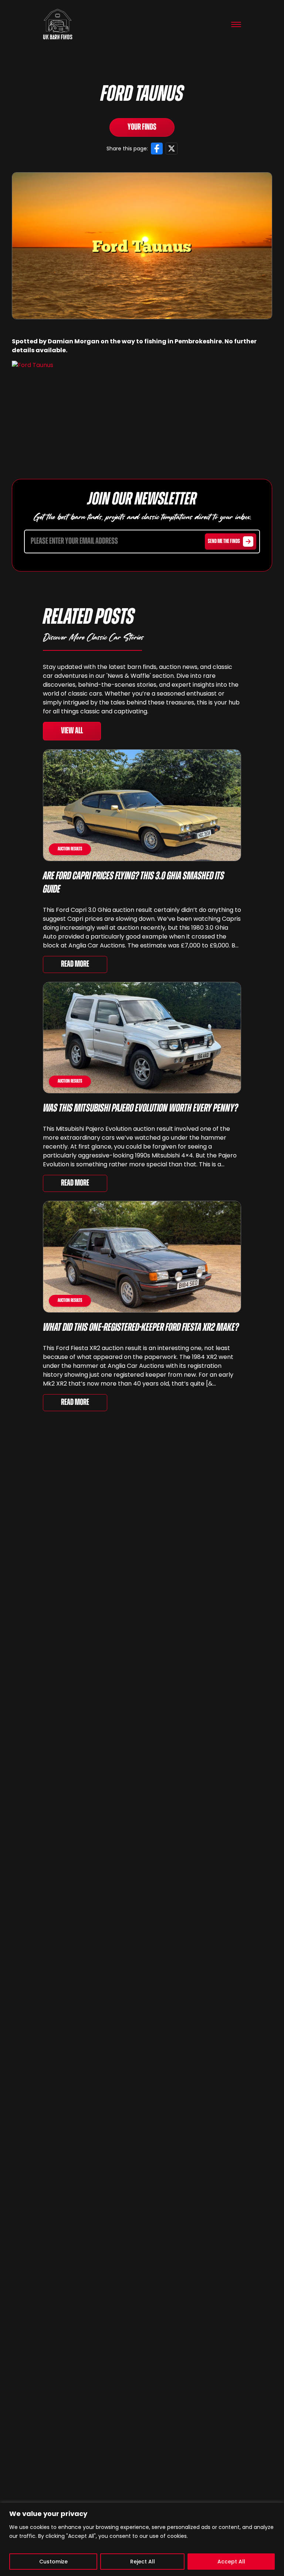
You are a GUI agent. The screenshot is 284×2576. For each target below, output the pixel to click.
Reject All (143, 2562)
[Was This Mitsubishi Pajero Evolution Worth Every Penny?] (142, 1038)
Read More (75, 964)
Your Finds (142, 127)
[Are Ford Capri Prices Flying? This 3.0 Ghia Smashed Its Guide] (142, 805)
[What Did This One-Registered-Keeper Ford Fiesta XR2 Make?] (142, 1257)
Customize (53, 2562)
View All (72, 731)
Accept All (231, 2562)
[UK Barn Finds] (58, 24)
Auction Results (70, 849)
